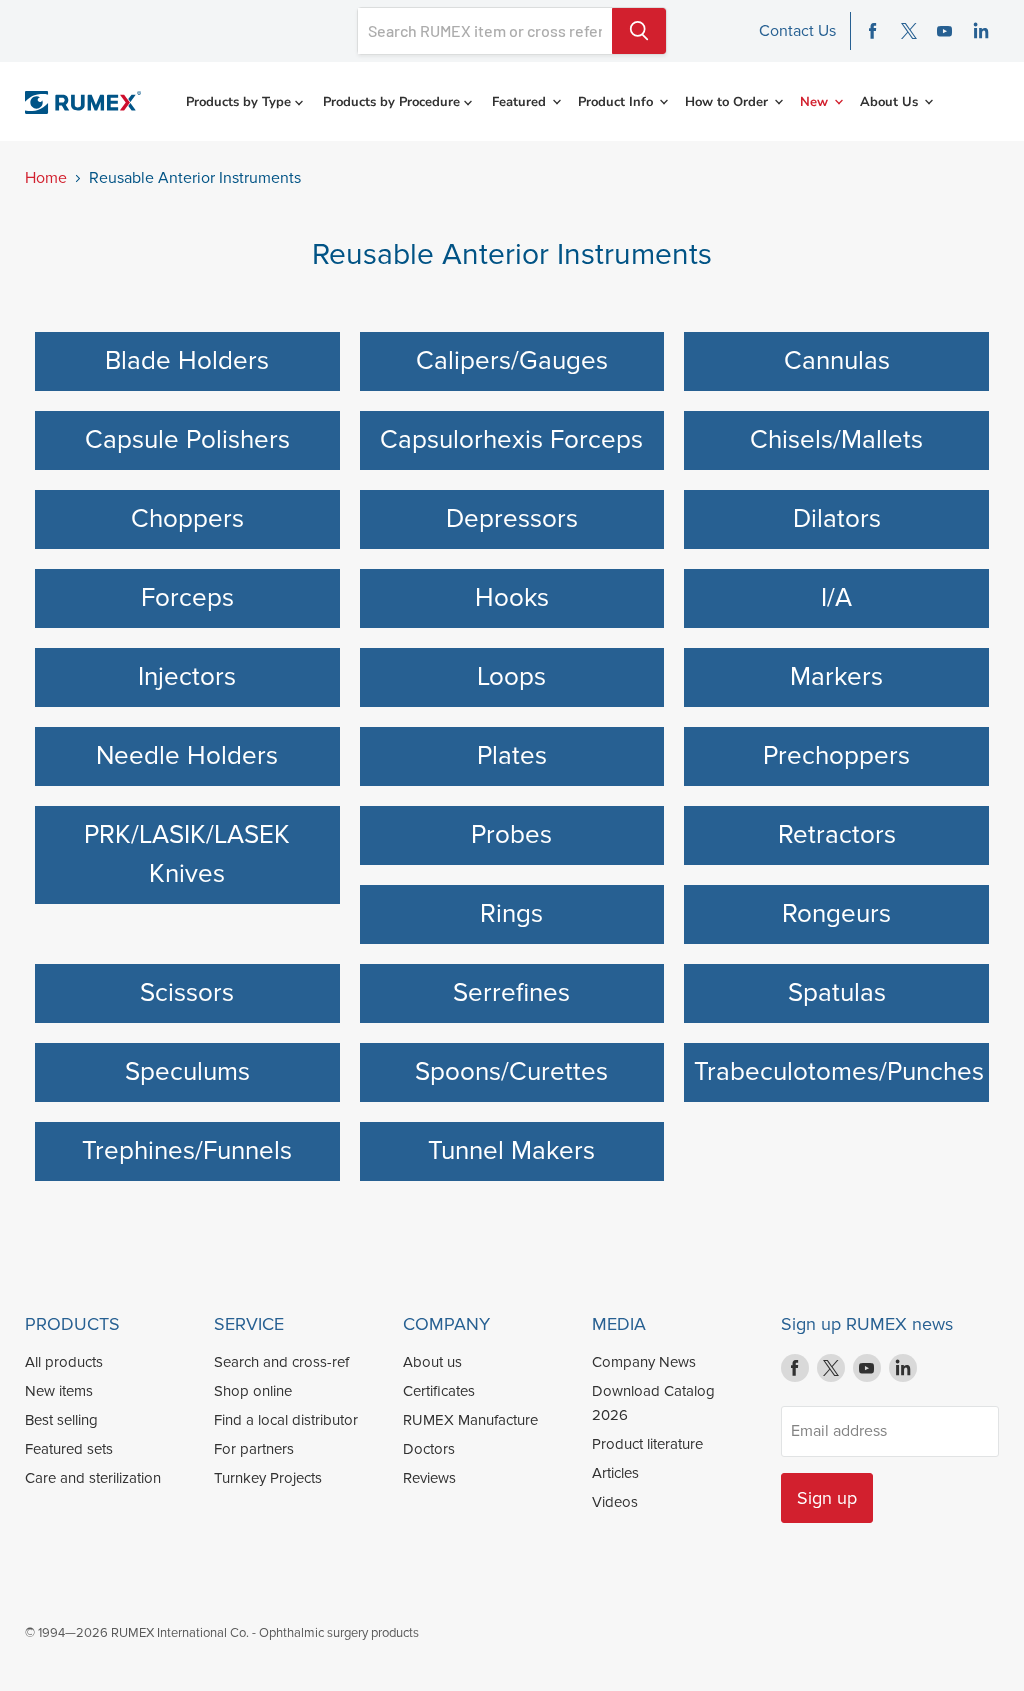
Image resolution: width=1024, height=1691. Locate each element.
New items (59, 1391)
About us (432, 1362)
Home (46, 178)
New (816, 102)
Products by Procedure (393, 102)
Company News (644, 1362)
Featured (521, 102)
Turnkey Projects (268, 1478)
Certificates (439, 1391)
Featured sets (69, 1449)
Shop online (253, 1391)
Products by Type (240, 102)
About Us (891, 102)
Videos (615, 1502)
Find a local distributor (286, 1420)
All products (64, 1362)
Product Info (617, 102)
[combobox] (484, 31)
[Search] (639, 31)
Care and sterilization (93, 1478)
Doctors (429, 1449)
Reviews (429, 1478)
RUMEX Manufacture (470, 1420)
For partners (254, 1449)
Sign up (827, 1498)
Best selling (61, 1420)
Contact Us (797, 31)
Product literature (647, 1444)
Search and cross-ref (281, 1362)
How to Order (728, 102)
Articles (615, 1473)
